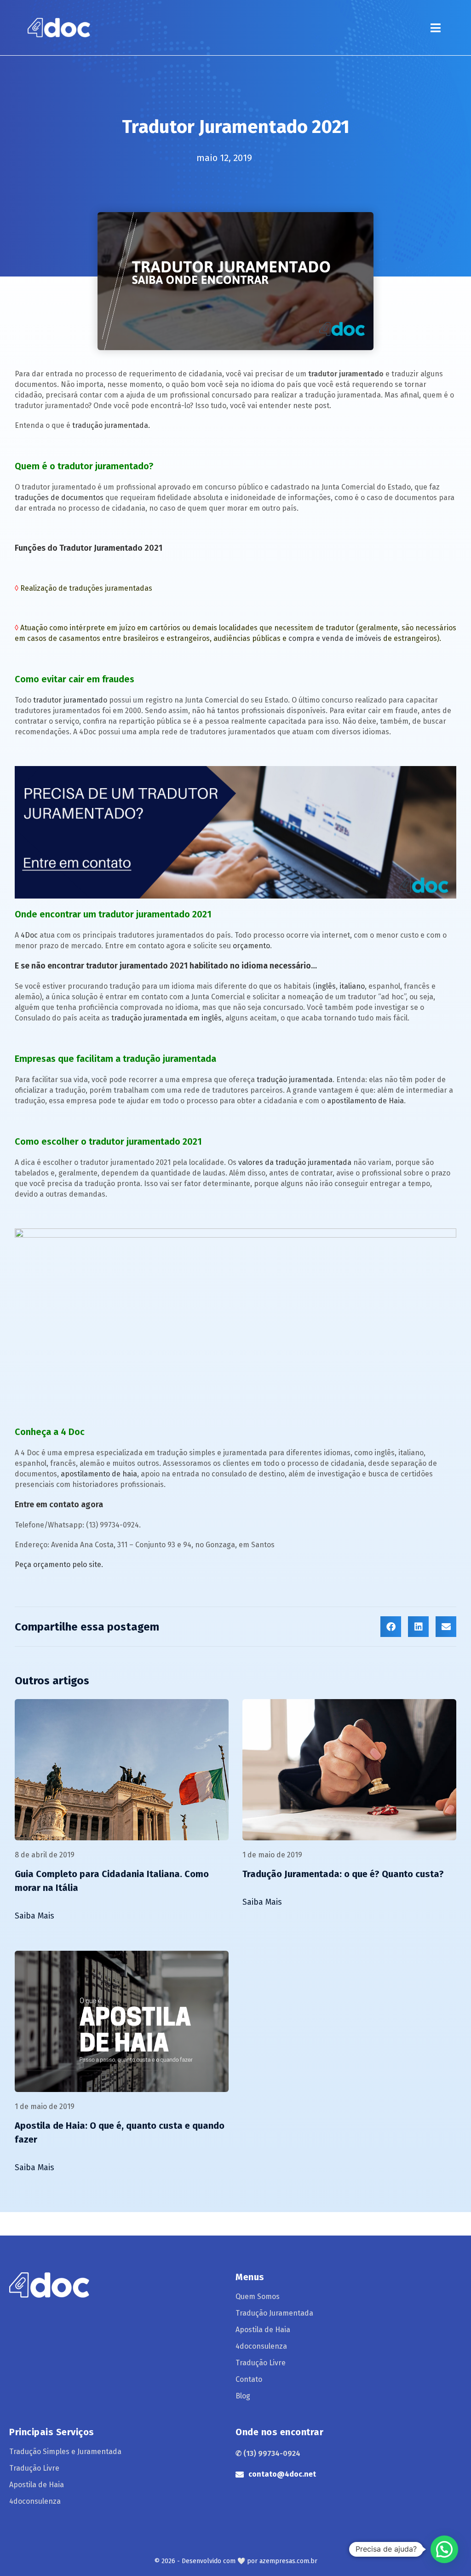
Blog (243, 2396)
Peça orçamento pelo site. (59, 1565)
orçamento (251, 946)
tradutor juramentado (70, 700)
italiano (352, 986)
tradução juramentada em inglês (167, 1018)
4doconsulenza (261, 2346)
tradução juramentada (295, 1080)
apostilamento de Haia (365, 1101)
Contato (249, 2379)
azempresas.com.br (288, 2561)
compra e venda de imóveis (335, 638)
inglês (326, 986)
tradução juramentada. (111, 425)
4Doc (29, 935)
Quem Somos (258, 2297)
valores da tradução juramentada (295, 1162)
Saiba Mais (34, 1916)
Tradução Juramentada (274, 2313)
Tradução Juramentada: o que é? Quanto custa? (343, 1874)
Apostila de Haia (263, 2330)
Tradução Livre (261, 2363)
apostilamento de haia (99, 1474)
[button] (435, 28)
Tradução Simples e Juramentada (65, 2452)
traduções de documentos (59, 498)
